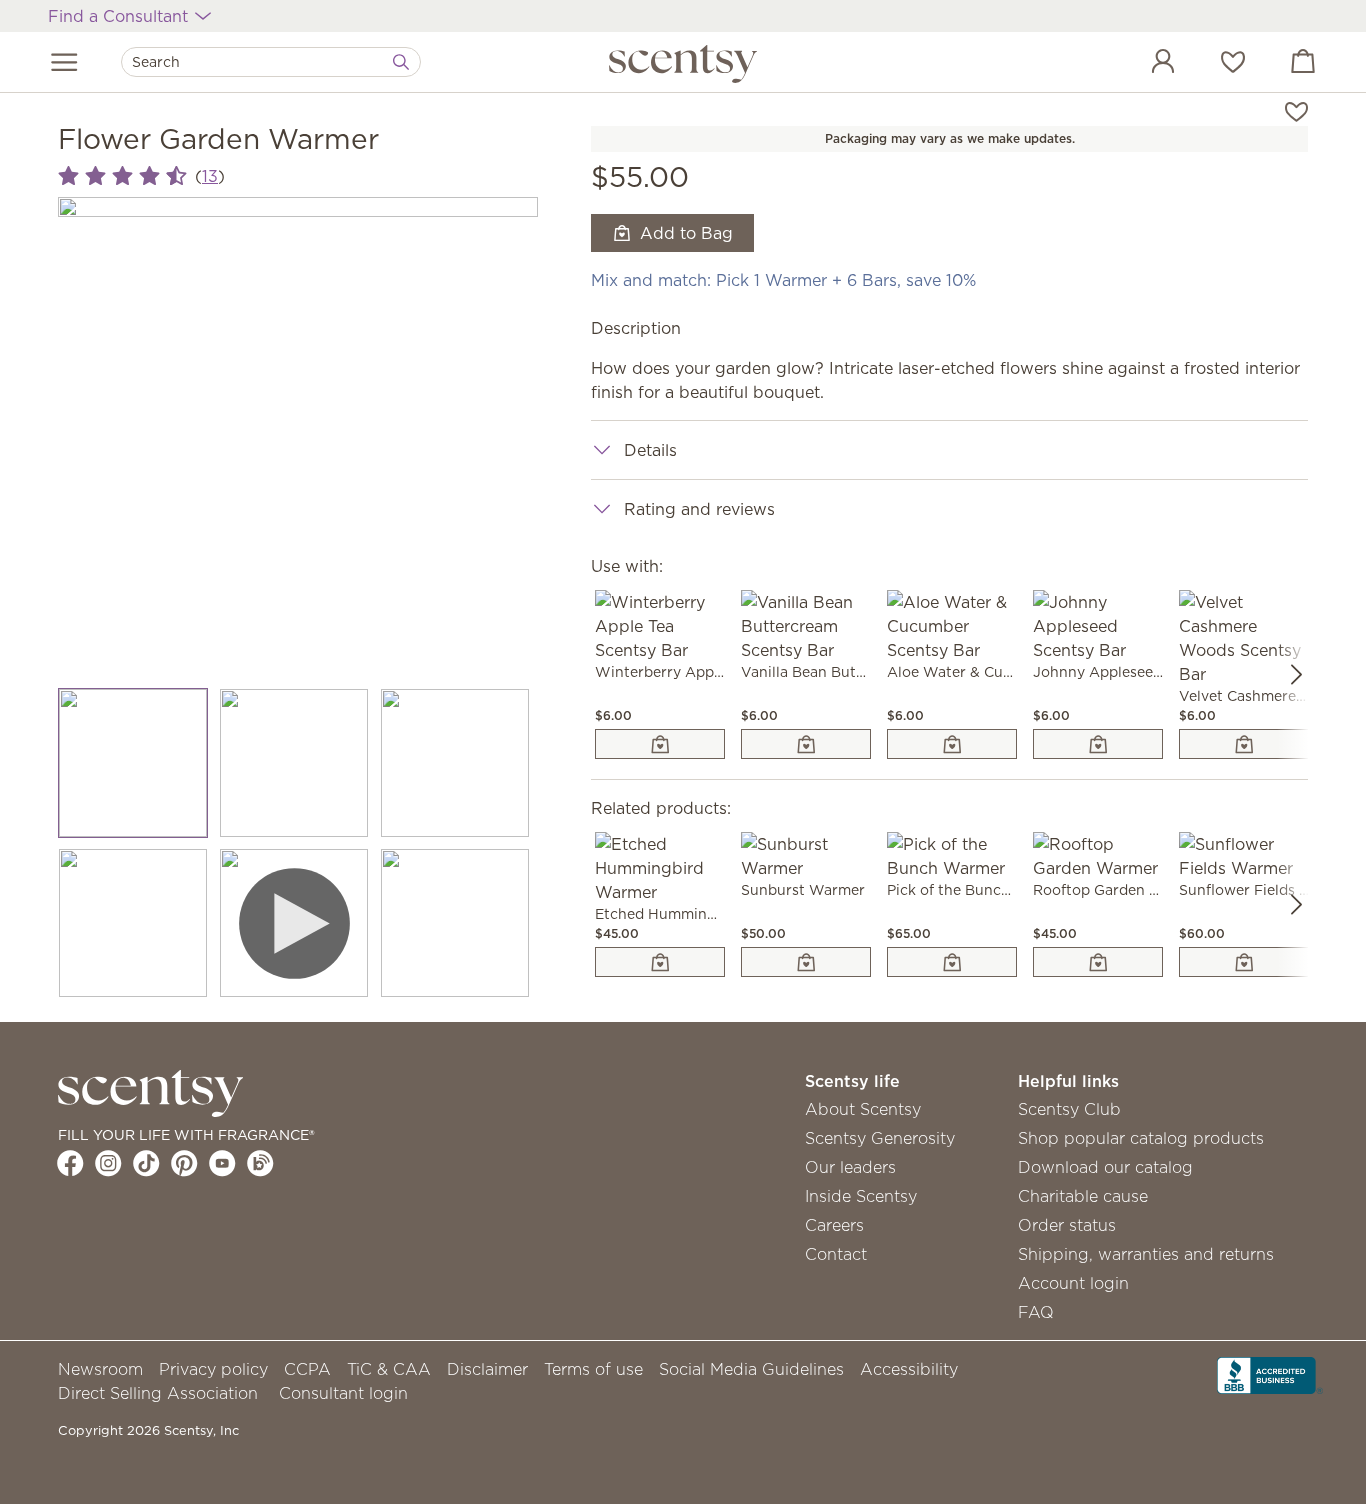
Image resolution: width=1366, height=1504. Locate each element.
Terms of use (593, 1369)
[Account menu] (1143, 64)
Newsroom (100, 1369)
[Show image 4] (133, 923)
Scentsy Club (1069, 1109)
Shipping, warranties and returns (1146, 1254)
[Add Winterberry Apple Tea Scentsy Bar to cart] (660, 744)
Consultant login (343, 1393)
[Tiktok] (146, 1163)
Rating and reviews (699, 509)
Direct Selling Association (158, 1393)
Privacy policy (213, 1369)
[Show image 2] (294, 763)
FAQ (1036, 1312)
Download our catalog (1105, 1167)
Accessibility (909, 1369)
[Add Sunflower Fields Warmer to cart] (1244, 962)
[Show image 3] (455, 763)
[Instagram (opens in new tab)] (108, 1163)
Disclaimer (487, 1369)
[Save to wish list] (1296, 110)
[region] (298, 437)
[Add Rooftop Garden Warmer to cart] (1098, 962)
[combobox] (271, 62)
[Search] (401, 62)
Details (650, 450)
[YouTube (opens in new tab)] (222, 1163)
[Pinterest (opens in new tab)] (184, 1163)
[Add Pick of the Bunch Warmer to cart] (952, 962)
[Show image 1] (133, 763)
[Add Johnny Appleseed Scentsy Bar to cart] (1098, 744)
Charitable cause (1083, 1196)
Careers (834, 1225)
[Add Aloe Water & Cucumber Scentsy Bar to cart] (952, 744)
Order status (1067, 1225)
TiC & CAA (389, 1369)
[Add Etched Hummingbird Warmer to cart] (660, 962)
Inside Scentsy (861, 1196)
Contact (836, 1254)
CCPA (307, 1369)
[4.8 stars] (122, 176)
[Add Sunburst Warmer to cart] (806, 962)
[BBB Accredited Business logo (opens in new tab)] (1270, 1373)
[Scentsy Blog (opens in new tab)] (260, 1163)
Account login (1073, 1283)
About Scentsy (863, 1109)
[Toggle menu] (64, 62)
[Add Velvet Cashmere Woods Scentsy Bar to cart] (1244, 744)
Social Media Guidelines (751, 1369)
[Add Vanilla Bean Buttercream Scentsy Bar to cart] (806, 744)
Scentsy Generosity (880, 1138)
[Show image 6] (455, 923)
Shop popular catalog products (1141, 1138)
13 (210, 176)
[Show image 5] (294, 923)
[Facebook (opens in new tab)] (70, 1163)
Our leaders (850, 1167)
